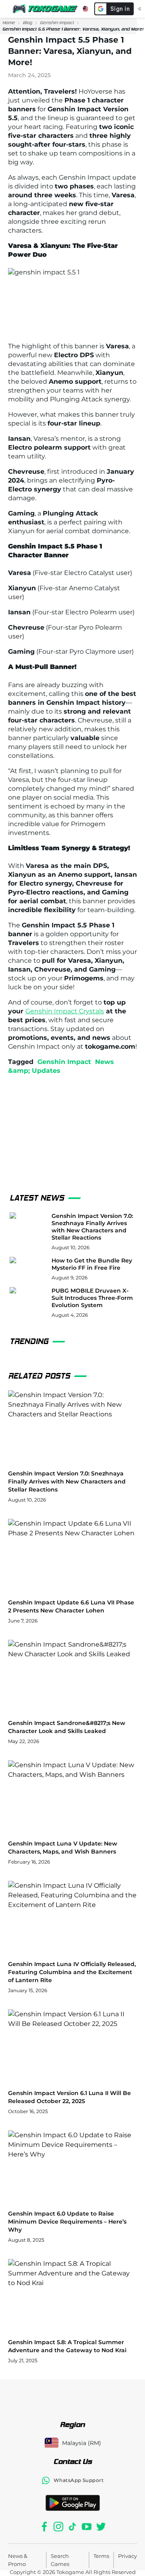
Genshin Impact (57, 23)
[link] (9, 23)
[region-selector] (85, 9)
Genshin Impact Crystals (65, 1011)
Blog (27, 23)
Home (9, 23)
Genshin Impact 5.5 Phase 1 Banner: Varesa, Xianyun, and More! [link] (73, 29)
